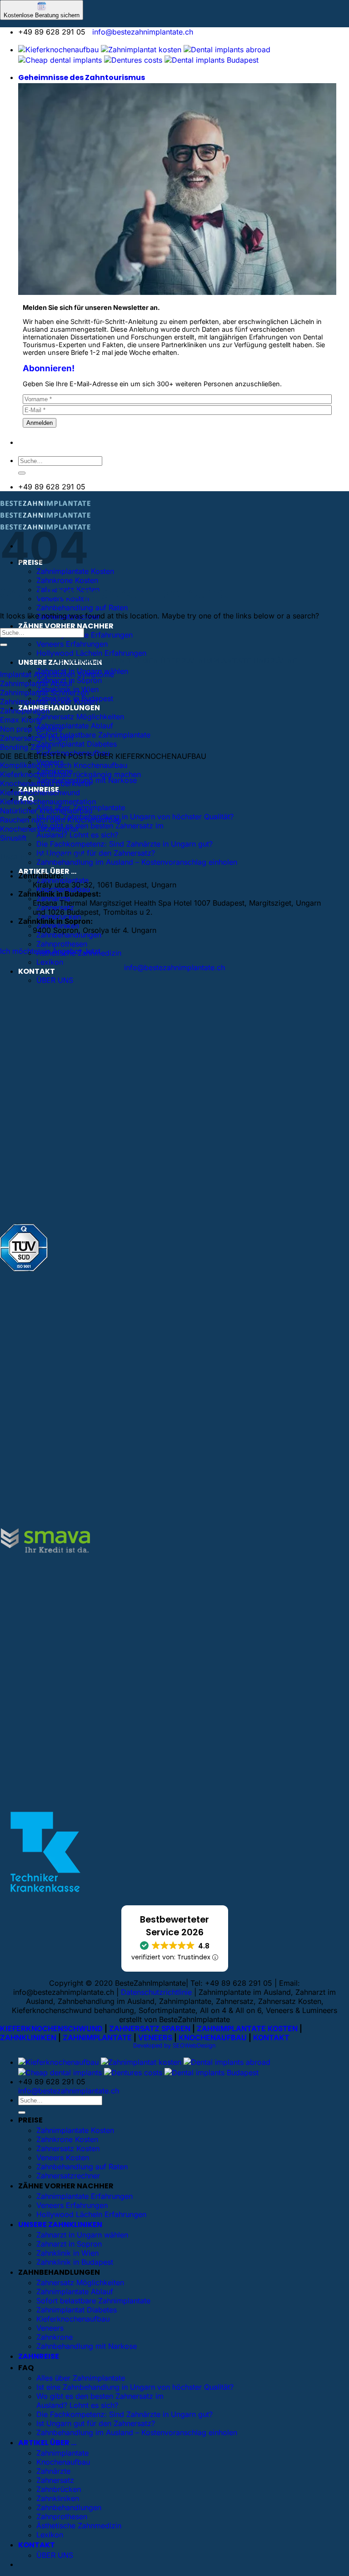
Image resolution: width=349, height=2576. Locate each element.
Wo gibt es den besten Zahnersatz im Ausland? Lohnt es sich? (100, 830)
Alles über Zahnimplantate (81, 2378)
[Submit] (22, 473)
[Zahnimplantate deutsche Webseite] (58, 50)
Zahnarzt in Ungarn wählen (82, 2235)
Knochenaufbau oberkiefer (46, 783)
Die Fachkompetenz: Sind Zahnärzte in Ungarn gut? (125, 844)
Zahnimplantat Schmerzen (44, 693)
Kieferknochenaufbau (73, 2319)
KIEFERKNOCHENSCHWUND (51, 2028)
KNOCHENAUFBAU (213, 2038)
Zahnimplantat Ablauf (36, 683)
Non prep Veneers (31, 729)
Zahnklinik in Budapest (75, 2262)
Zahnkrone (55, 2337)
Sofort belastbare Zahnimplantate (93, 735)
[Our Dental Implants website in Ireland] (60, 60)
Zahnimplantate (62, 2453)
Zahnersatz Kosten (68, 2148)
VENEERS (155, 2038)
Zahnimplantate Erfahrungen (85, 635)
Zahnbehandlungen (69, 935)
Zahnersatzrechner (68, 2176)
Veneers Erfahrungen (72, 644)
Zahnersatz (55, 2480)
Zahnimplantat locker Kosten (49, 702)
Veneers (50, 2328)
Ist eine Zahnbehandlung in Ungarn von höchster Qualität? (135, 817)
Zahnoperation (25, 711)
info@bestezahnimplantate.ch (143, 32)
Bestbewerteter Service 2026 (174, 1926)
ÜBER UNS (55, 980)
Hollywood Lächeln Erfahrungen (91, 653)
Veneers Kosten (63, 2157)
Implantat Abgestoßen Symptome (57, 674)
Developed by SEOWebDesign (174, 2045)
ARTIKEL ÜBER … (47, 2443)
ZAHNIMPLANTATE (97, 2038)
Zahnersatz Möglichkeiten (80, 717)
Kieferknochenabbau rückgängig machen (70, 774)
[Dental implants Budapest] (212, 60)
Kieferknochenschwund (40, 792)
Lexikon (50, 962)
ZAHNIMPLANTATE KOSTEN (247, 2028)
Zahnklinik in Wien (67, 2253)
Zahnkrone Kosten (67, 580)
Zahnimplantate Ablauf (75, 726)
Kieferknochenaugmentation (48, 802)
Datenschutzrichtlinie (156, 1992)
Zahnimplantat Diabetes (77, 744)
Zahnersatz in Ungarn (37, 738)
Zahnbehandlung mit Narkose (87, 2346)
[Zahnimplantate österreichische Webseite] (141, 50)
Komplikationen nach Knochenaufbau (64, 765)
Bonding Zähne (26, 747)
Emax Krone (21, 720)
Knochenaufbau (63, 2462)
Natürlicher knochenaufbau (46, 811)
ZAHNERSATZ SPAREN (150, 2028)
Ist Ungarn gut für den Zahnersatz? (96, 853)
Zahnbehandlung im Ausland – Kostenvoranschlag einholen (137, 862)
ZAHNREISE (39, 2356)
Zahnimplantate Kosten (75, 2130)
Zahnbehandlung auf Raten (82, 608)
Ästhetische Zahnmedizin (79, 2526)
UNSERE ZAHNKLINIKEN (60, 2225)
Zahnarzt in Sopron (69, 2244)
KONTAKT (37, 971)
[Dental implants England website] (227, 50)
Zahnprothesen (62, 944)
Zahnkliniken (58, 2498)
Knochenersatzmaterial (39, 829)
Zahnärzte (53, 2471)
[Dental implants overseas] (133, 60)
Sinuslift (13, 838)
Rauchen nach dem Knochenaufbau (60, 820)
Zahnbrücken (59, 2489)
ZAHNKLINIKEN (28, 2038)
